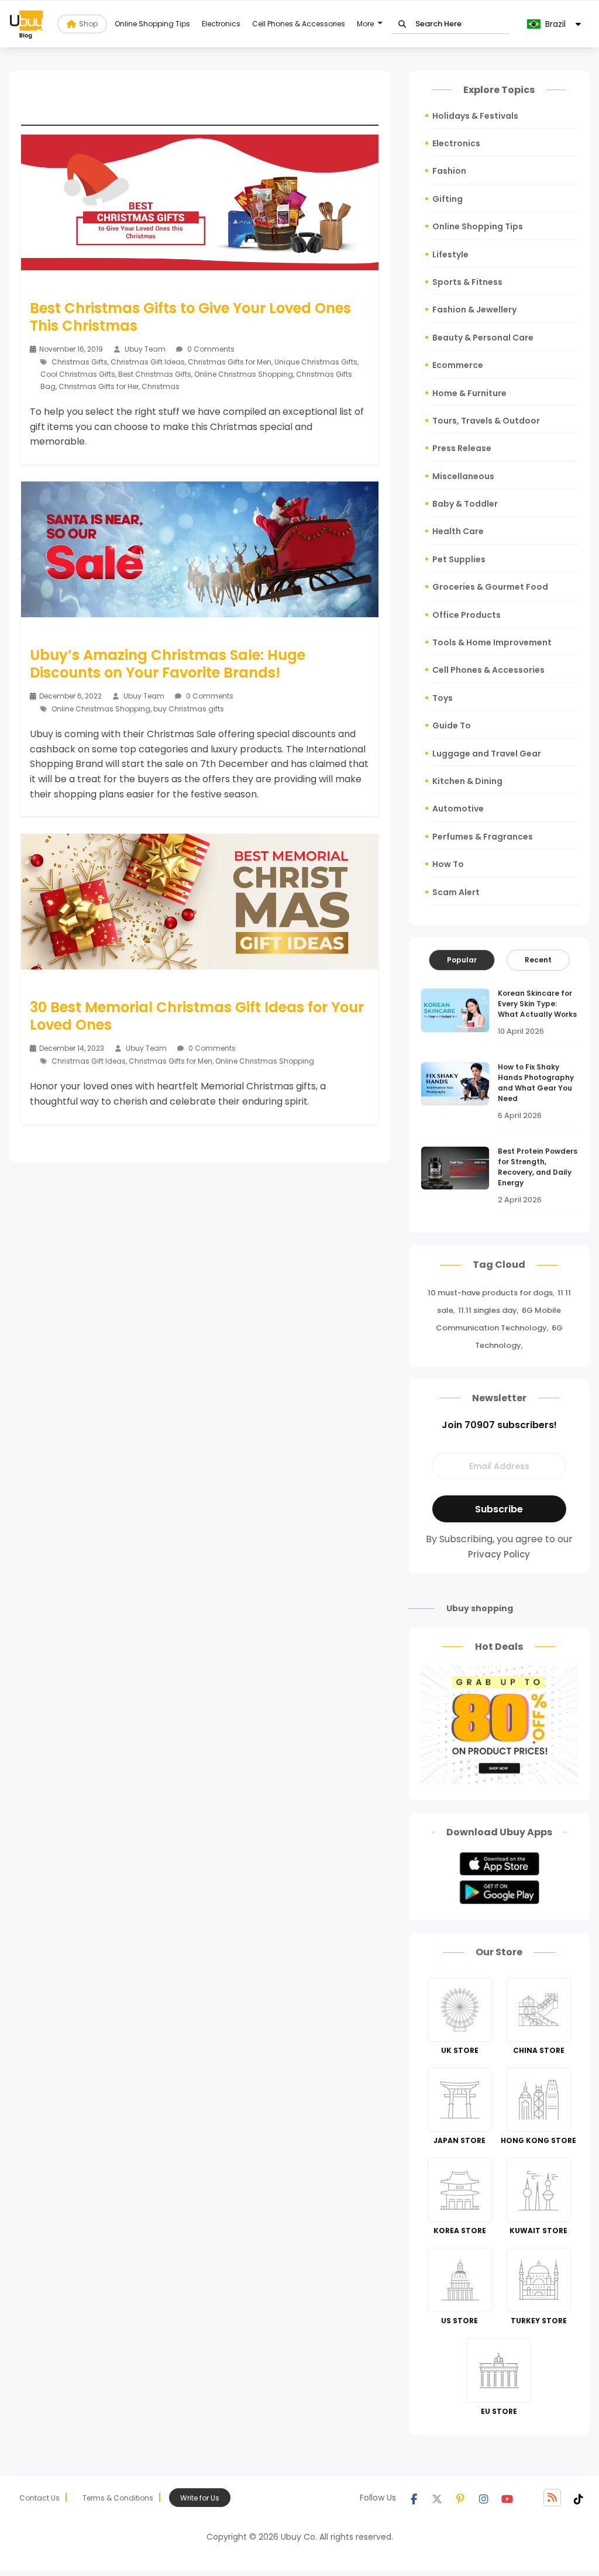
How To (448, 864)
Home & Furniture (469, 393)
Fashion (449, 171)
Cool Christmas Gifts (78, 374)
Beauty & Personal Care (483, 338)
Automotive (458, 809)
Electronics (221, 24)
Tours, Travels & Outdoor (486, 421)
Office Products (467, 615)
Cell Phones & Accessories (299, 24)
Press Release (462, 448)
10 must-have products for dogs (490, 1293)
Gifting (447, 199)
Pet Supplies (459, 559)
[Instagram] (484, 2498)
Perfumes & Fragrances (483, 837)
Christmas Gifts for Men (230, 362)
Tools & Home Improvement (492, 642)
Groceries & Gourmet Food (490, 587)
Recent (538, 960)
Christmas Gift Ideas (148, 362)
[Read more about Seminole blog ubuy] (26, 24)
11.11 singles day (488, 1310)
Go (402, 24)
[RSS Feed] (552, 2498)
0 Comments (210, 349)
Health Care (458, 531)
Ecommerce (458, 365)
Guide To (452, 725)
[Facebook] (414, 2498)
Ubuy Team (145, 349)
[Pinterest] (460, 2498)
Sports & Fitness (467, 282)
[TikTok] (579, 2498)
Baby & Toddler (465, 504)
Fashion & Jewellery (474, 309)
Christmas (161, 386)
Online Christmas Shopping (244, 374)
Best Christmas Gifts (155, 374)
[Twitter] (437, 2498)
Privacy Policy (499, 1554)
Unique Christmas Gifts (316, 362)
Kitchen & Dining (467, 781)
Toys (443, 698)
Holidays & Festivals (475, 116)
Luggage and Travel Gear (487, 754)
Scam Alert (456, 892)
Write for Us (200, 2498)
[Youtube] (507, 2498)
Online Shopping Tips (152, 24)
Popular (462, 960)
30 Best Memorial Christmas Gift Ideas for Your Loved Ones (197, 1016)
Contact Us (39, 2498)
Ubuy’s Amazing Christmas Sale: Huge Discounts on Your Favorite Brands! (168, 664)
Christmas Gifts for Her (99, 386)
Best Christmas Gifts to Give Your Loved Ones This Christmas (190, 317)
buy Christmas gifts (189, 709)
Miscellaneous (463, 476)
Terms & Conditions (118, 2498)
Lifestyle (450, 254)
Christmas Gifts (80, 362)
